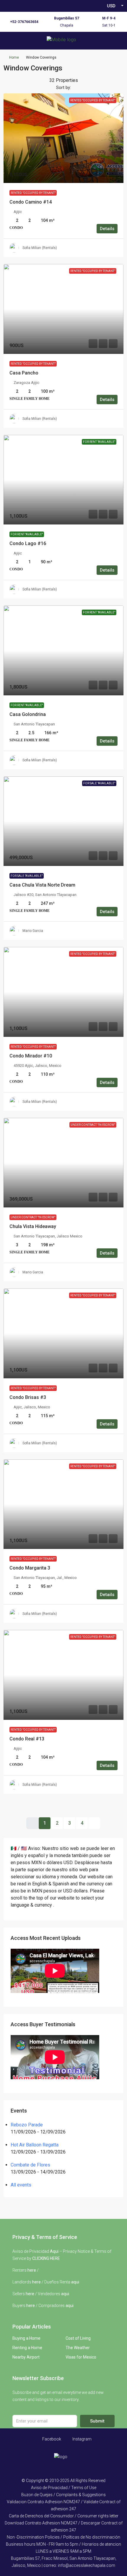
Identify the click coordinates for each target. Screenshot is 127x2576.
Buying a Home (26, 2338)
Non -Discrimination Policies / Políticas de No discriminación (63, 2537)
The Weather (78, 2348)
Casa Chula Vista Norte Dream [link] (42, 885)
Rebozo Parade (27, 2125)
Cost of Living (78, 2338)
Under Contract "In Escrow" (33, 1217)
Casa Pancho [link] (24, 373)
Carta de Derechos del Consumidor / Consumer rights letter (64, 2516)
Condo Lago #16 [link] (28, 543)
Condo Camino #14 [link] (31, 202)
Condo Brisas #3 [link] (28, 1397)
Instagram (82, 2439)
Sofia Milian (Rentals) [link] (40, 248)
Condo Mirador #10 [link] (31, 1056)
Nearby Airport (26, 2357)
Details (107, 229)
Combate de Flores (30, 2165)
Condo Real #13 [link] (27, 1739)
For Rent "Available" (27, 534)
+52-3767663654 (24, 22)
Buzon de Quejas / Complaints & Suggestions (63, 2495)
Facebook (51, 2439)
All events (21, 2185)
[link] (63, 138)
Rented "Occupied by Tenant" (33, 193)
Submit (97, 2421)
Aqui (54, 2251)
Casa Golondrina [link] (28, 714)
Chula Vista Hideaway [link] (33, 1226)
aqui (75, 2282)
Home (14, 57)
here (32, 2270)
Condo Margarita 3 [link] (30, 1568)
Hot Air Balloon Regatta (35, 2145)
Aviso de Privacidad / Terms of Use (64, 2488)
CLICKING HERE (46, 2258)
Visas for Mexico (81, 2357)
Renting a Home (27, 2348)
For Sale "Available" (27, 876)
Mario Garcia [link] (33, 931)
